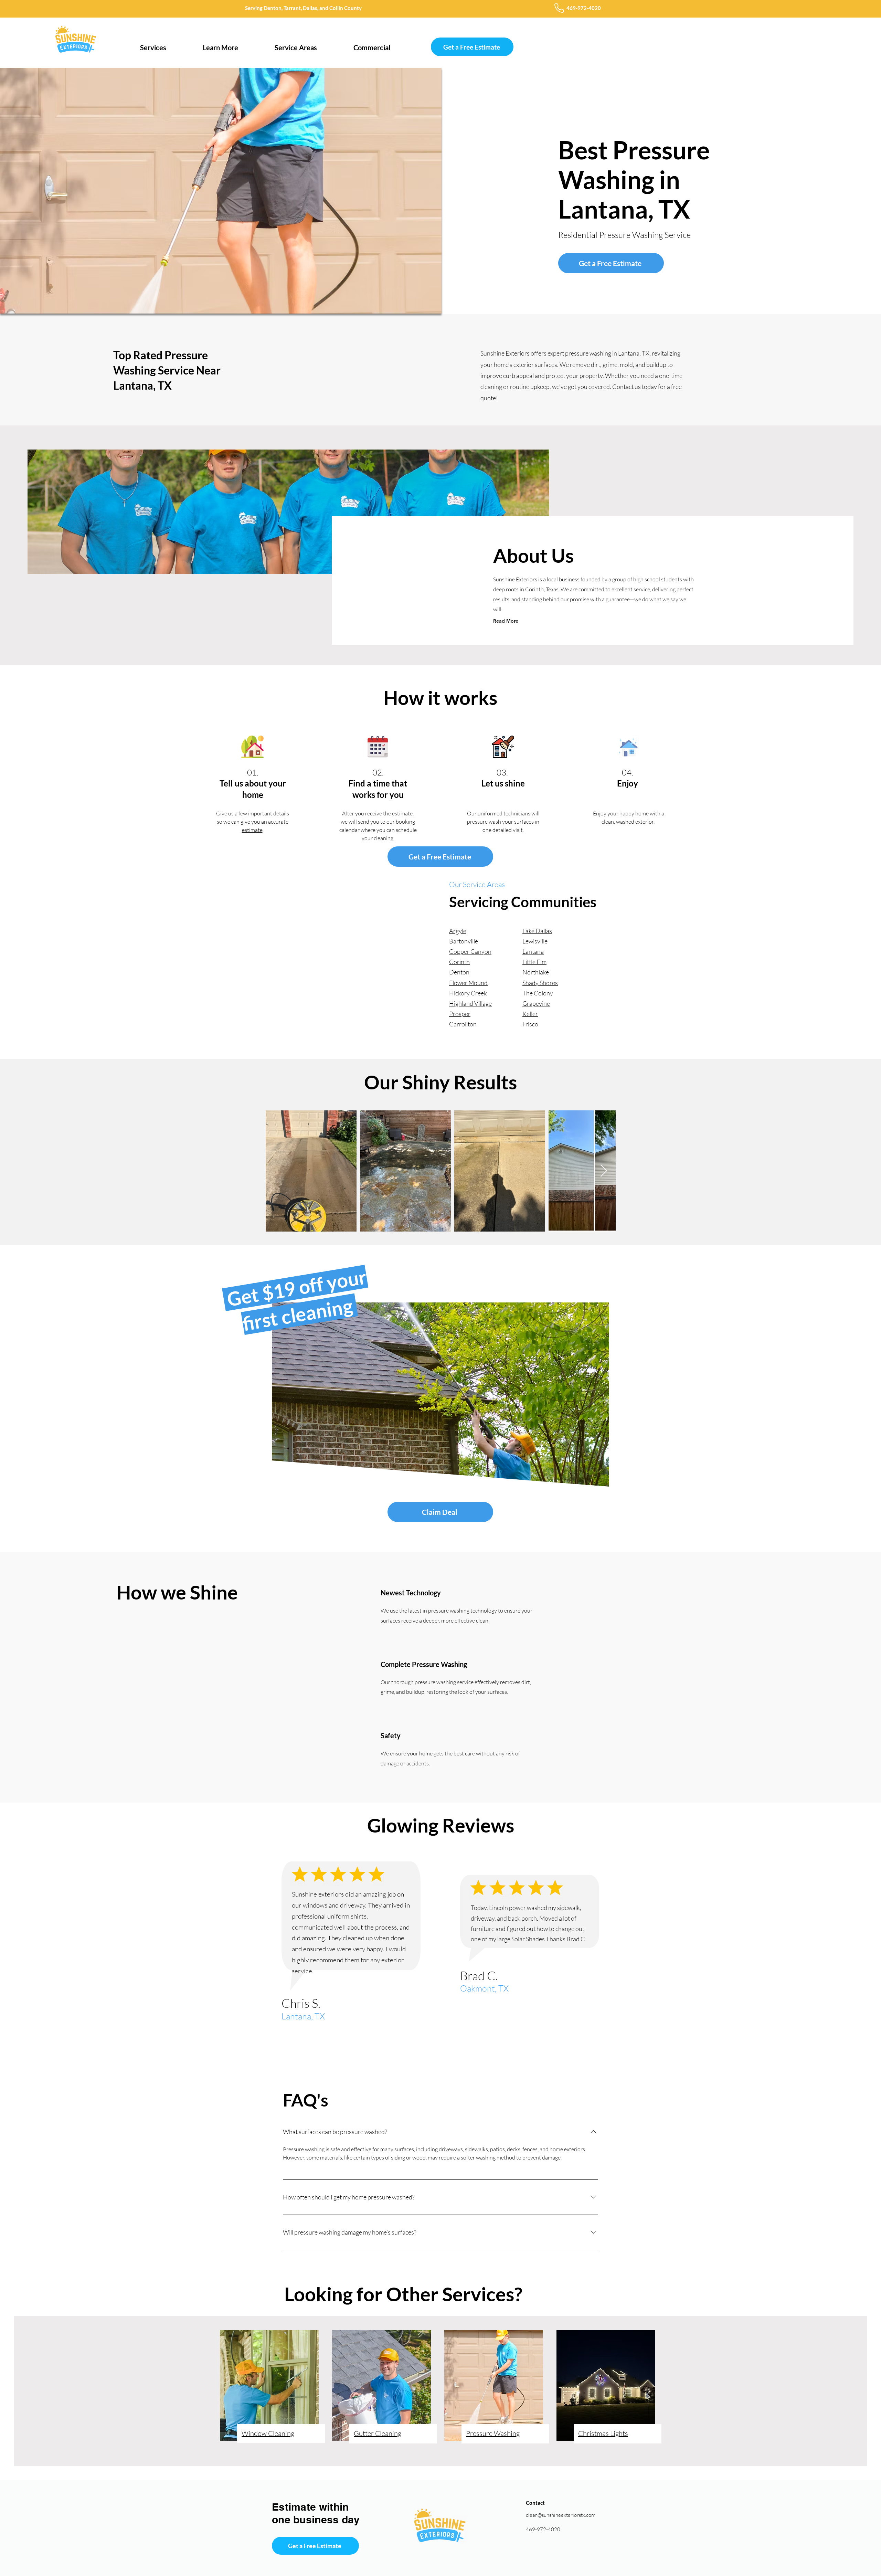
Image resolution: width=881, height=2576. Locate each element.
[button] (153, 44)
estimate (252, 830)
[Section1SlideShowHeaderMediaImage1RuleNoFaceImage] (449, 2034)
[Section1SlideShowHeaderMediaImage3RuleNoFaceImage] (441, 2034)
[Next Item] (604, 1171)
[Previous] (28, 1949)
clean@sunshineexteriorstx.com (561, 2515)
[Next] (853, 1949)
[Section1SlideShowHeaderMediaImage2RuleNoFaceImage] (432, 2034)
